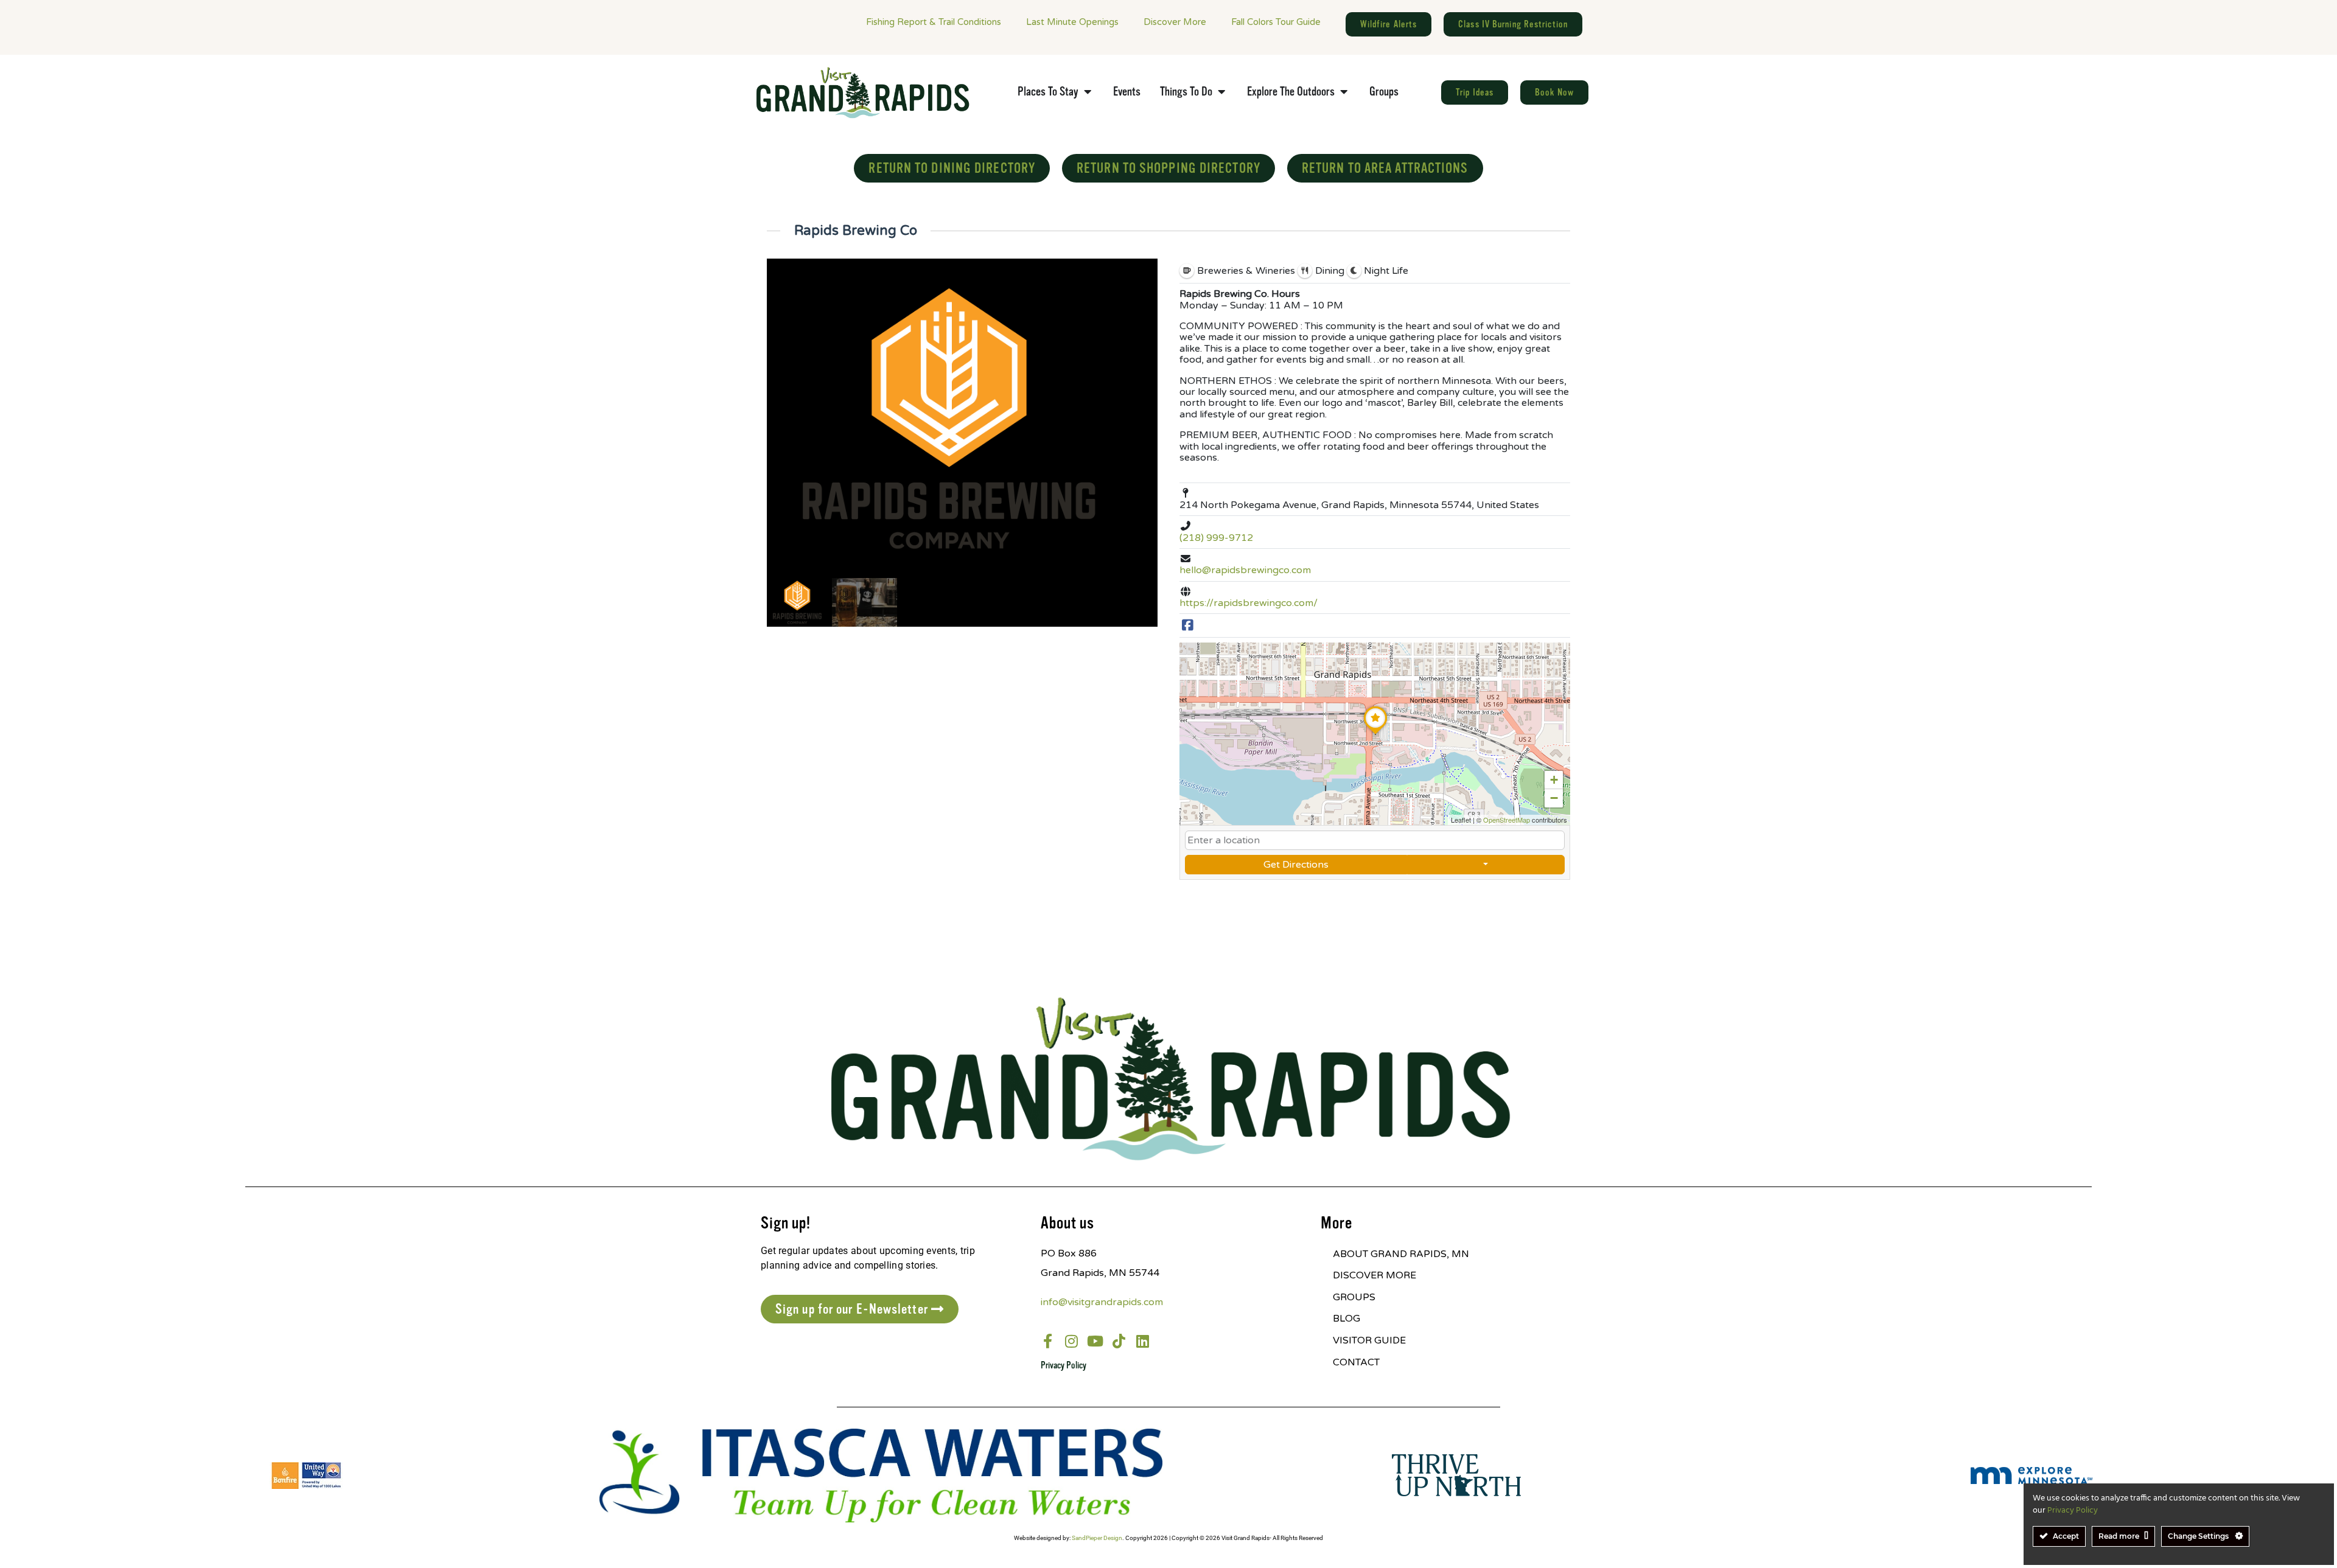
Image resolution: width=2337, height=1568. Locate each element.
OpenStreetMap (1507, 820)
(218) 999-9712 (1216, 538)
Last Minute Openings (1072, 22)
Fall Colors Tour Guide (1276, 22)
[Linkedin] (1143, 1341)
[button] (1375, 734)
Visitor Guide (1369, 1340)
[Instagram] (1072, 1341)
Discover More (1175, 22)
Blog (1347, 1319)
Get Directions (1296, 865)
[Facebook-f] (1048, 1341)
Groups (1354, 1297)
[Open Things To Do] (1221, 92)
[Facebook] (1188, 626)
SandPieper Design (1097, 1538)
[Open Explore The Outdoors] (1344, 92)
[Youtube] (1095, 1341)
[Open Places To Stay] (1088, 92)
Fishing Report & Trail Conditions (934, 22)
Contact (1356, 1362)
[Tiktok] (1119, 1341)
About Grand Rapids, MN (1401, 1254)
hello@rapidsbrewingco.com (1245, 570)
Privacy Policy (1064, 1365)
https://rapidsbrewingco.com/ (1249, 603)
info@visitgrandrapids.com (1102, 1302)
